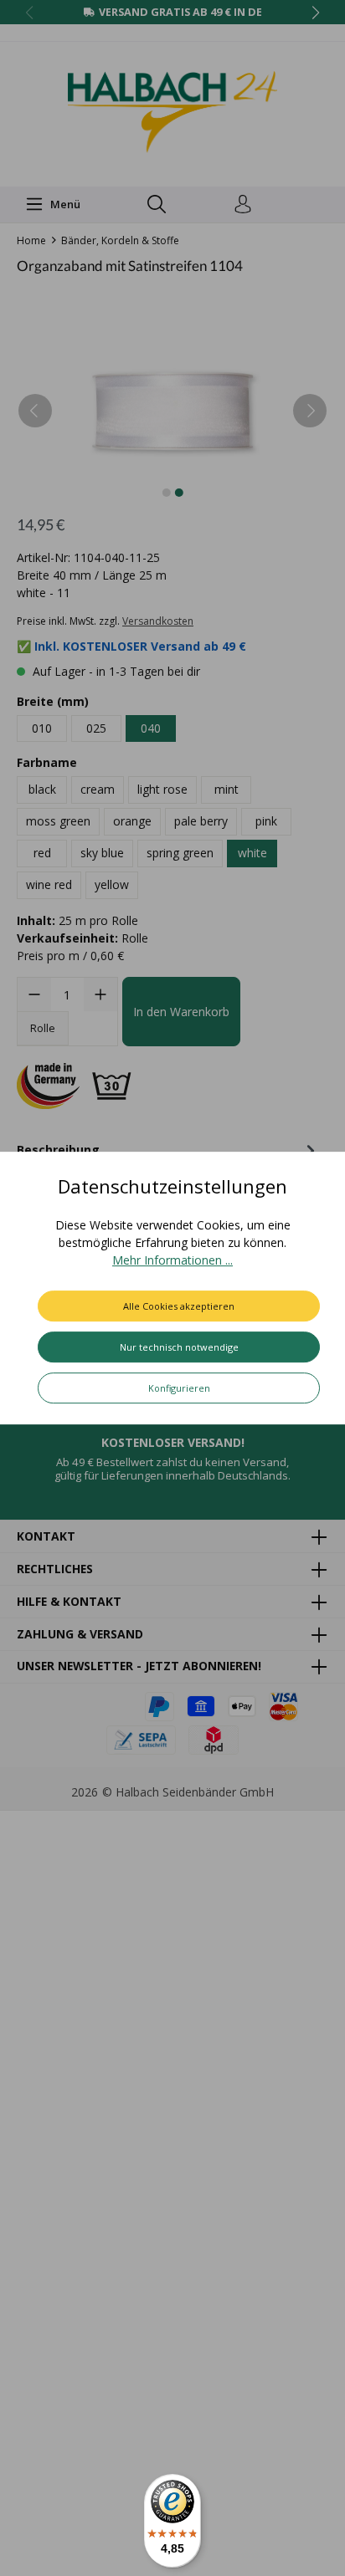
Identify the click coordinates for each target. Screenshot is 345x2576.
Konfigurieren (179, 1388)
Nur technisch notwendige (179, 1347)
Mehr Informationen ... (172, 1260)
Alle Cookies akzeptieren (179, 1306)
